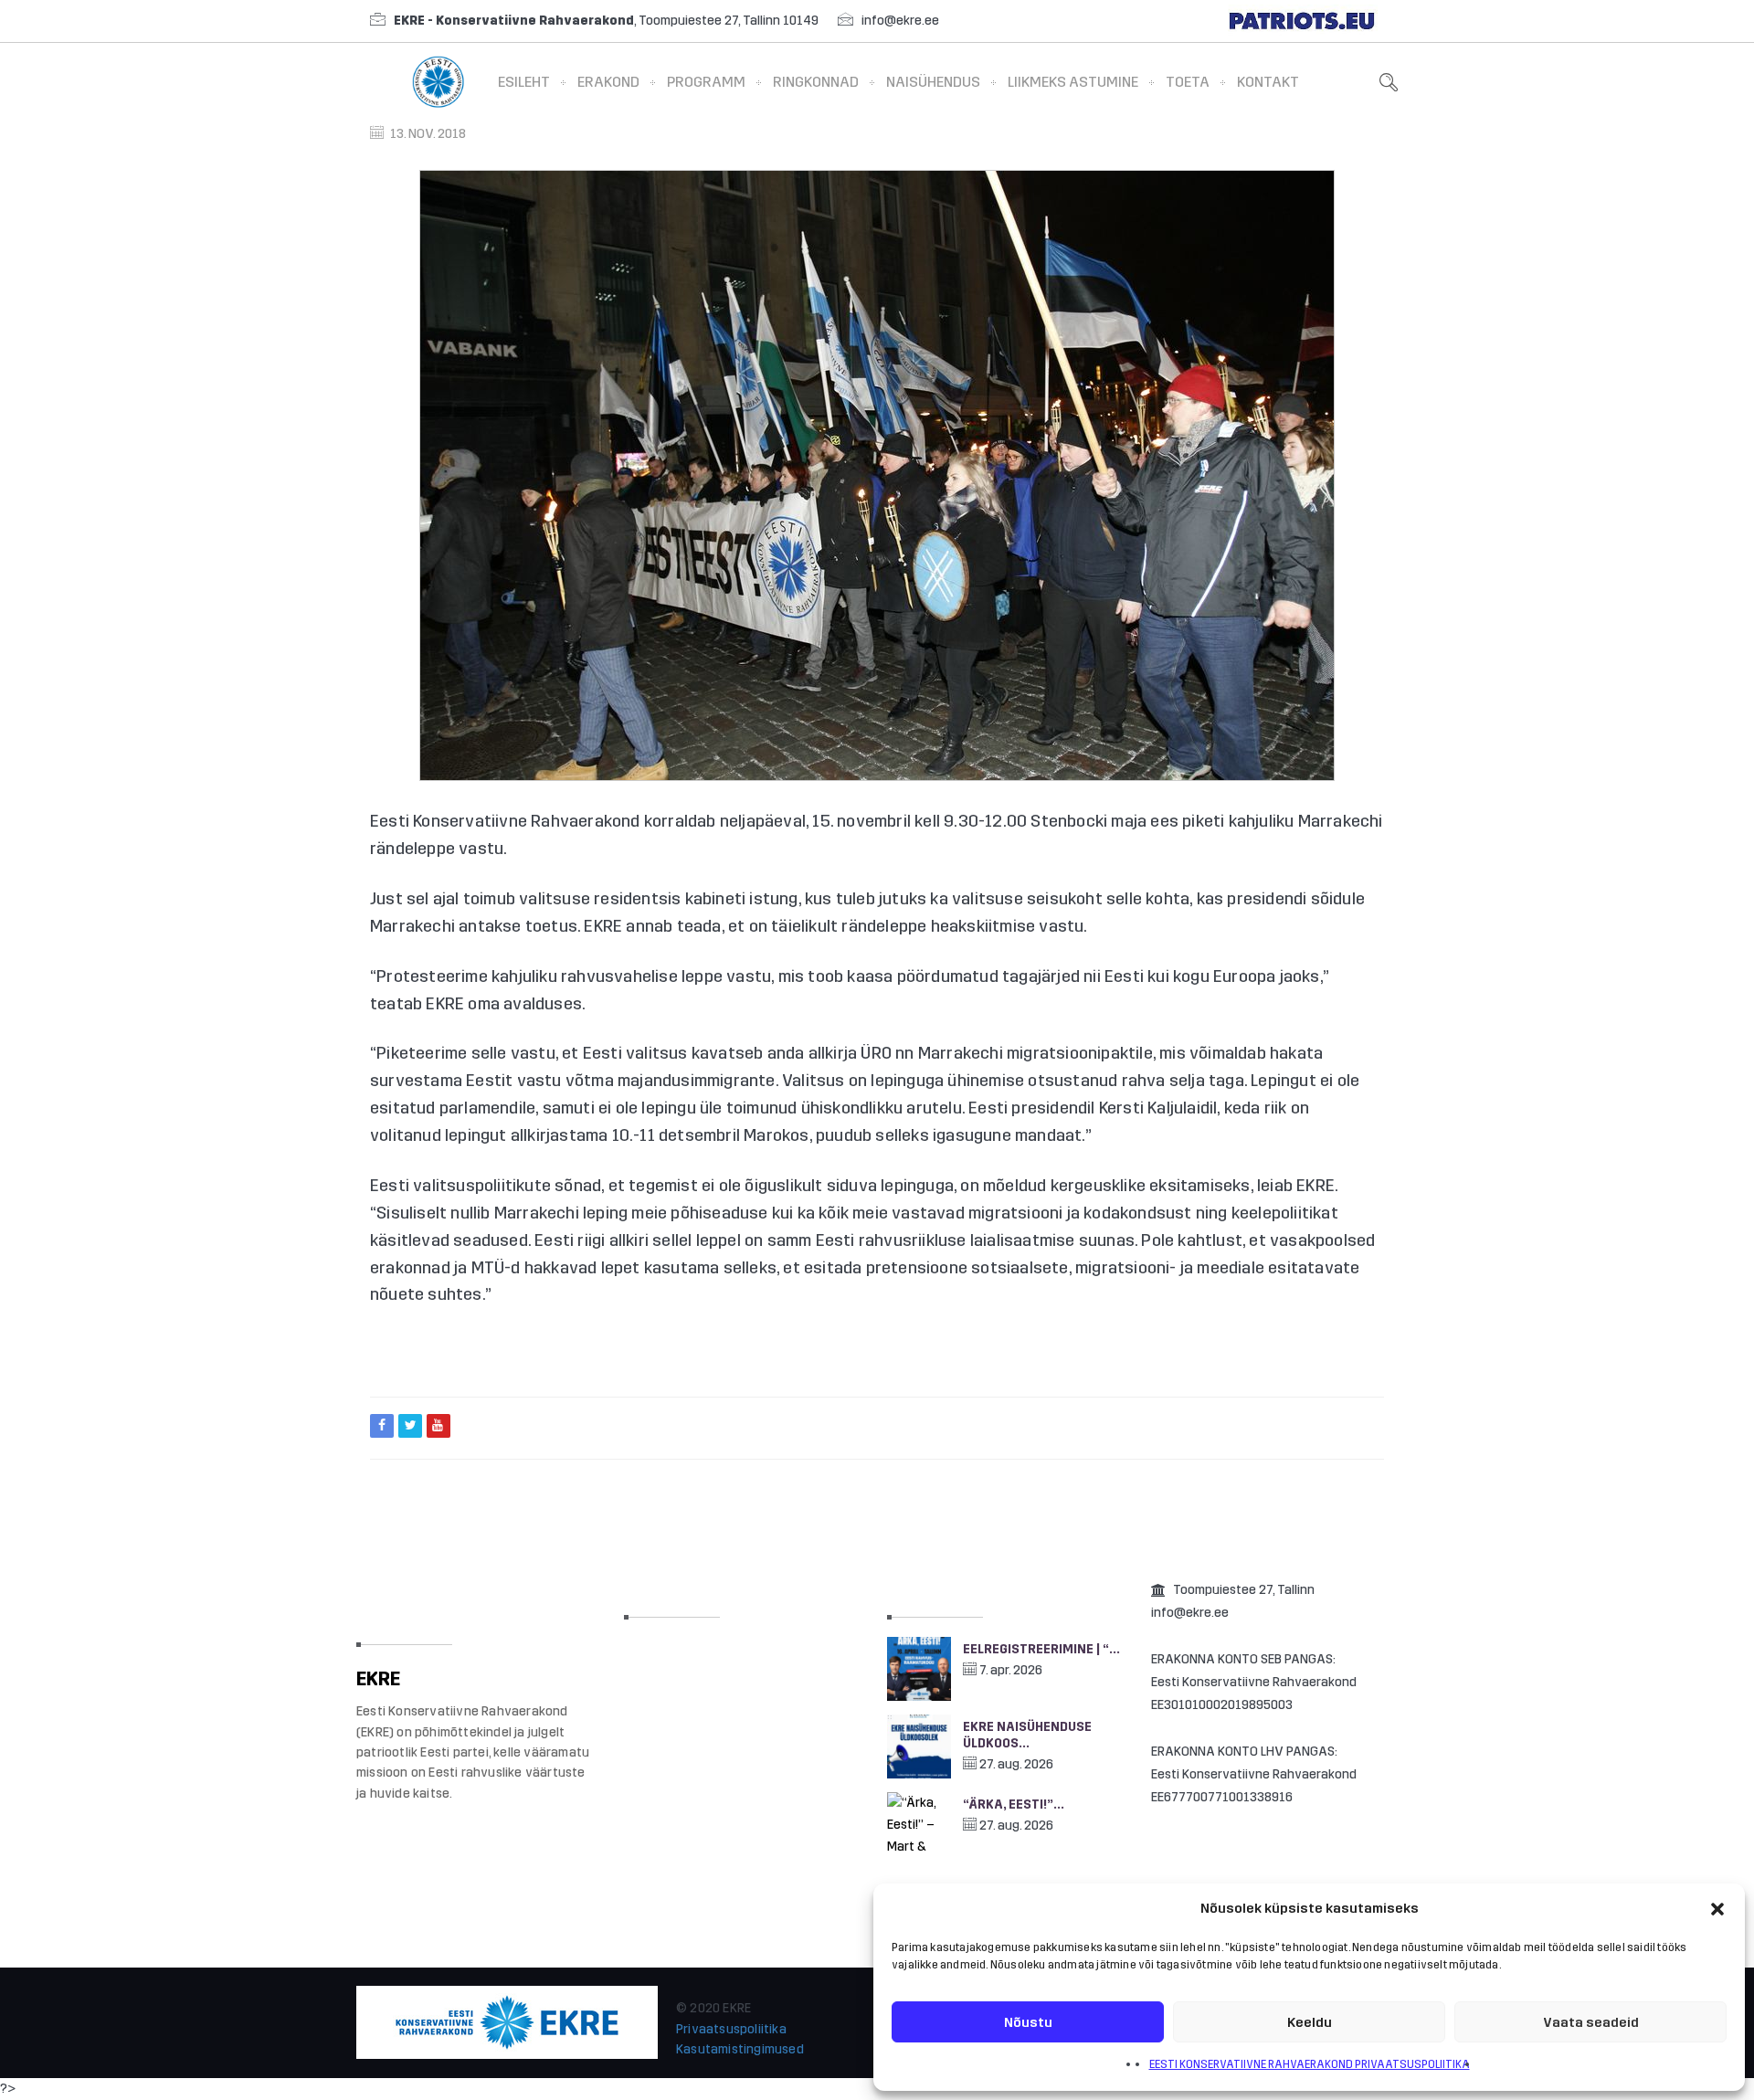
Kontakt (1268, 82)
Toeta (1188, 82)
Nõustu (1028, 2022)
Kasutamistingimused (740, 2049)
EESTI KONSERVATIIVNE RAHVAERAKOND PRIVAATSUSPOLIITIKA (1310, 2064)
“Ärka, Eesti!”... (1014, 1805)
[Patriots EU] (1302, 21)
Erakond (608, 82)
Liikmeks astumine (1073, 82)
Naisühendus (933, 82)
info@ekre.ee (900, 21)
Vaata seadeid (1591, 2022)
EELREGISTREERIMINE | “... (1041, 1649)
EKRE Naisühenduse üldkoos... (1027, 1735)
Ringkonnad (816, 82)
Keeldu (1310, 2022)
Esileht (524, 82)
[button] (1717, 1909)
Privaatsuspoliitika (731, 2029)
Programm (706, 82)
